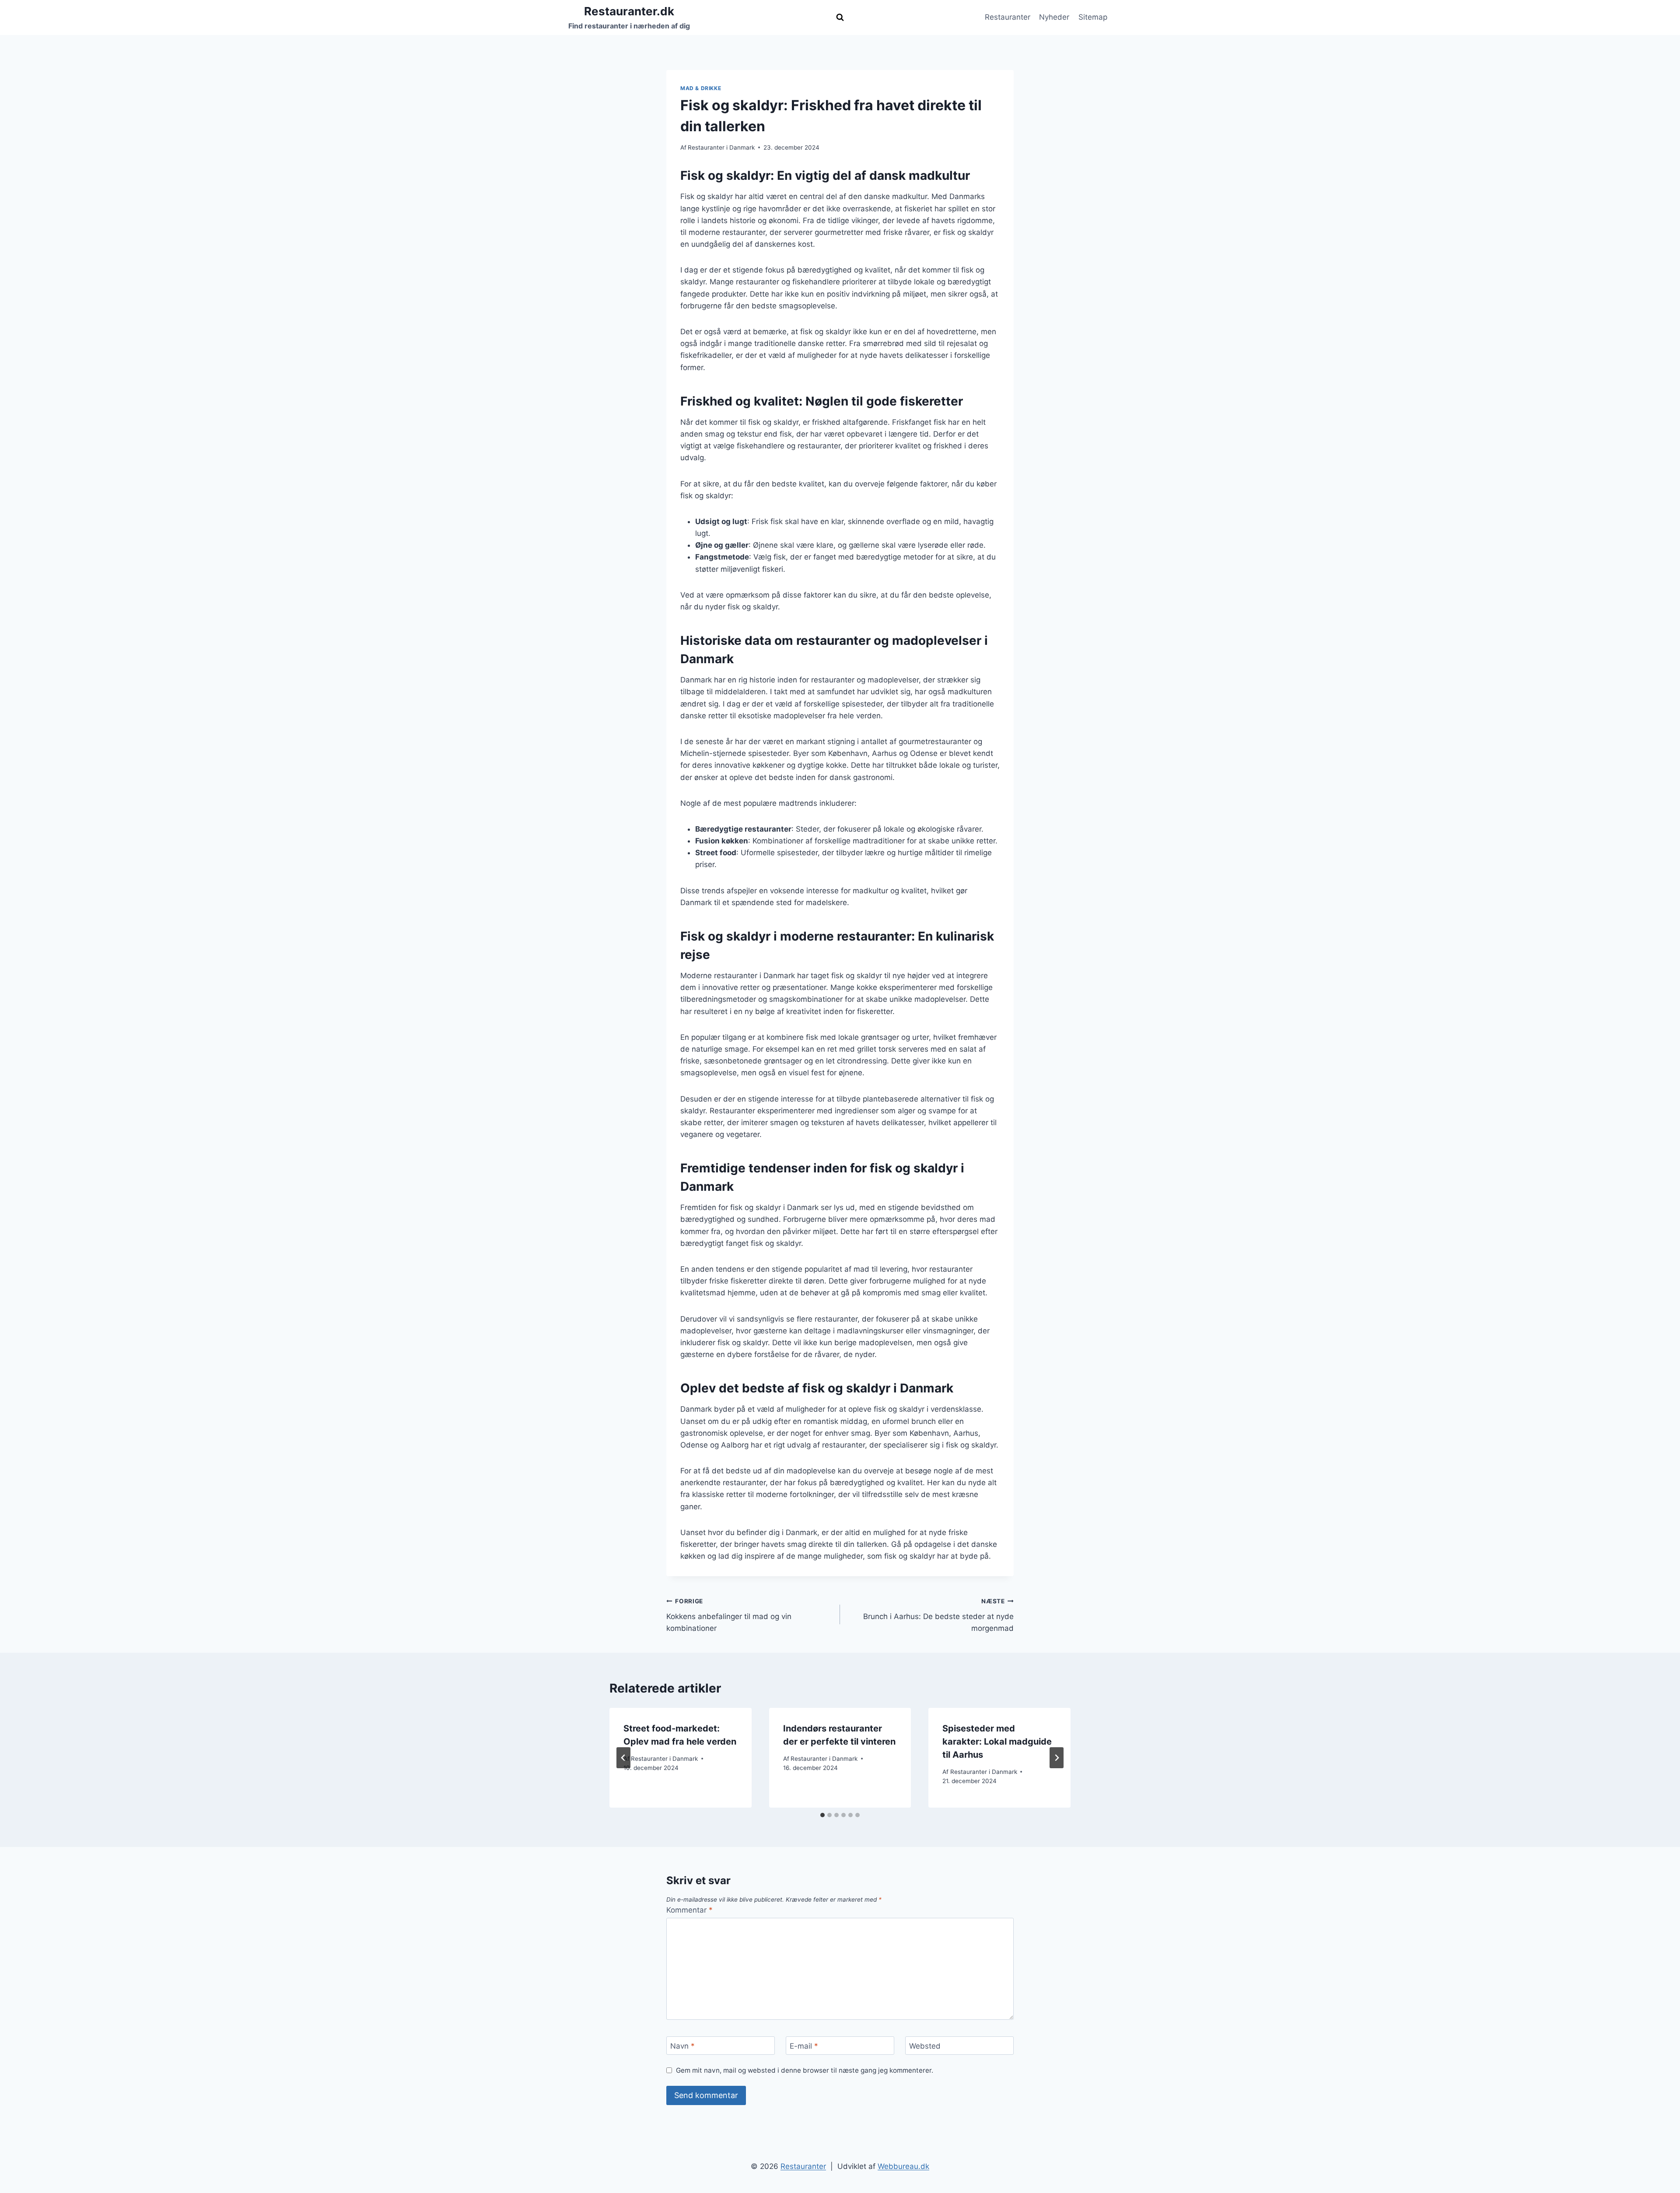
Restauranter (1008, 17)
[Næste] (1057, 1758)
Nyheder (1054, 17)
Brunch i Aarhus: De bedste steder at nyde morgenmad (938, 1615)
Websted (925, 2046)
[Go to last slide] (623, 1758)
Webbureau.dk (903, 2166)
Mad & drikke (701, 88)
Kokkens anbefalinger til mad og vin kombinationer (729, 1615)
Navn (682, 2046)
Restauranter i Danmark (721, 147)
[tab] (822, 1815)
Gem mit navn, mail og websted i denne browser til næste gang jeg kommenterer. (805, 2070)
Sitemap (1093, 17)
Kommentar (689, 1910)
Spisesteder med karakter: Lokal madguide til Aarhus (997, 1742)
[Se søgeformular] (840, 17)
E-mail (804, 2046)
